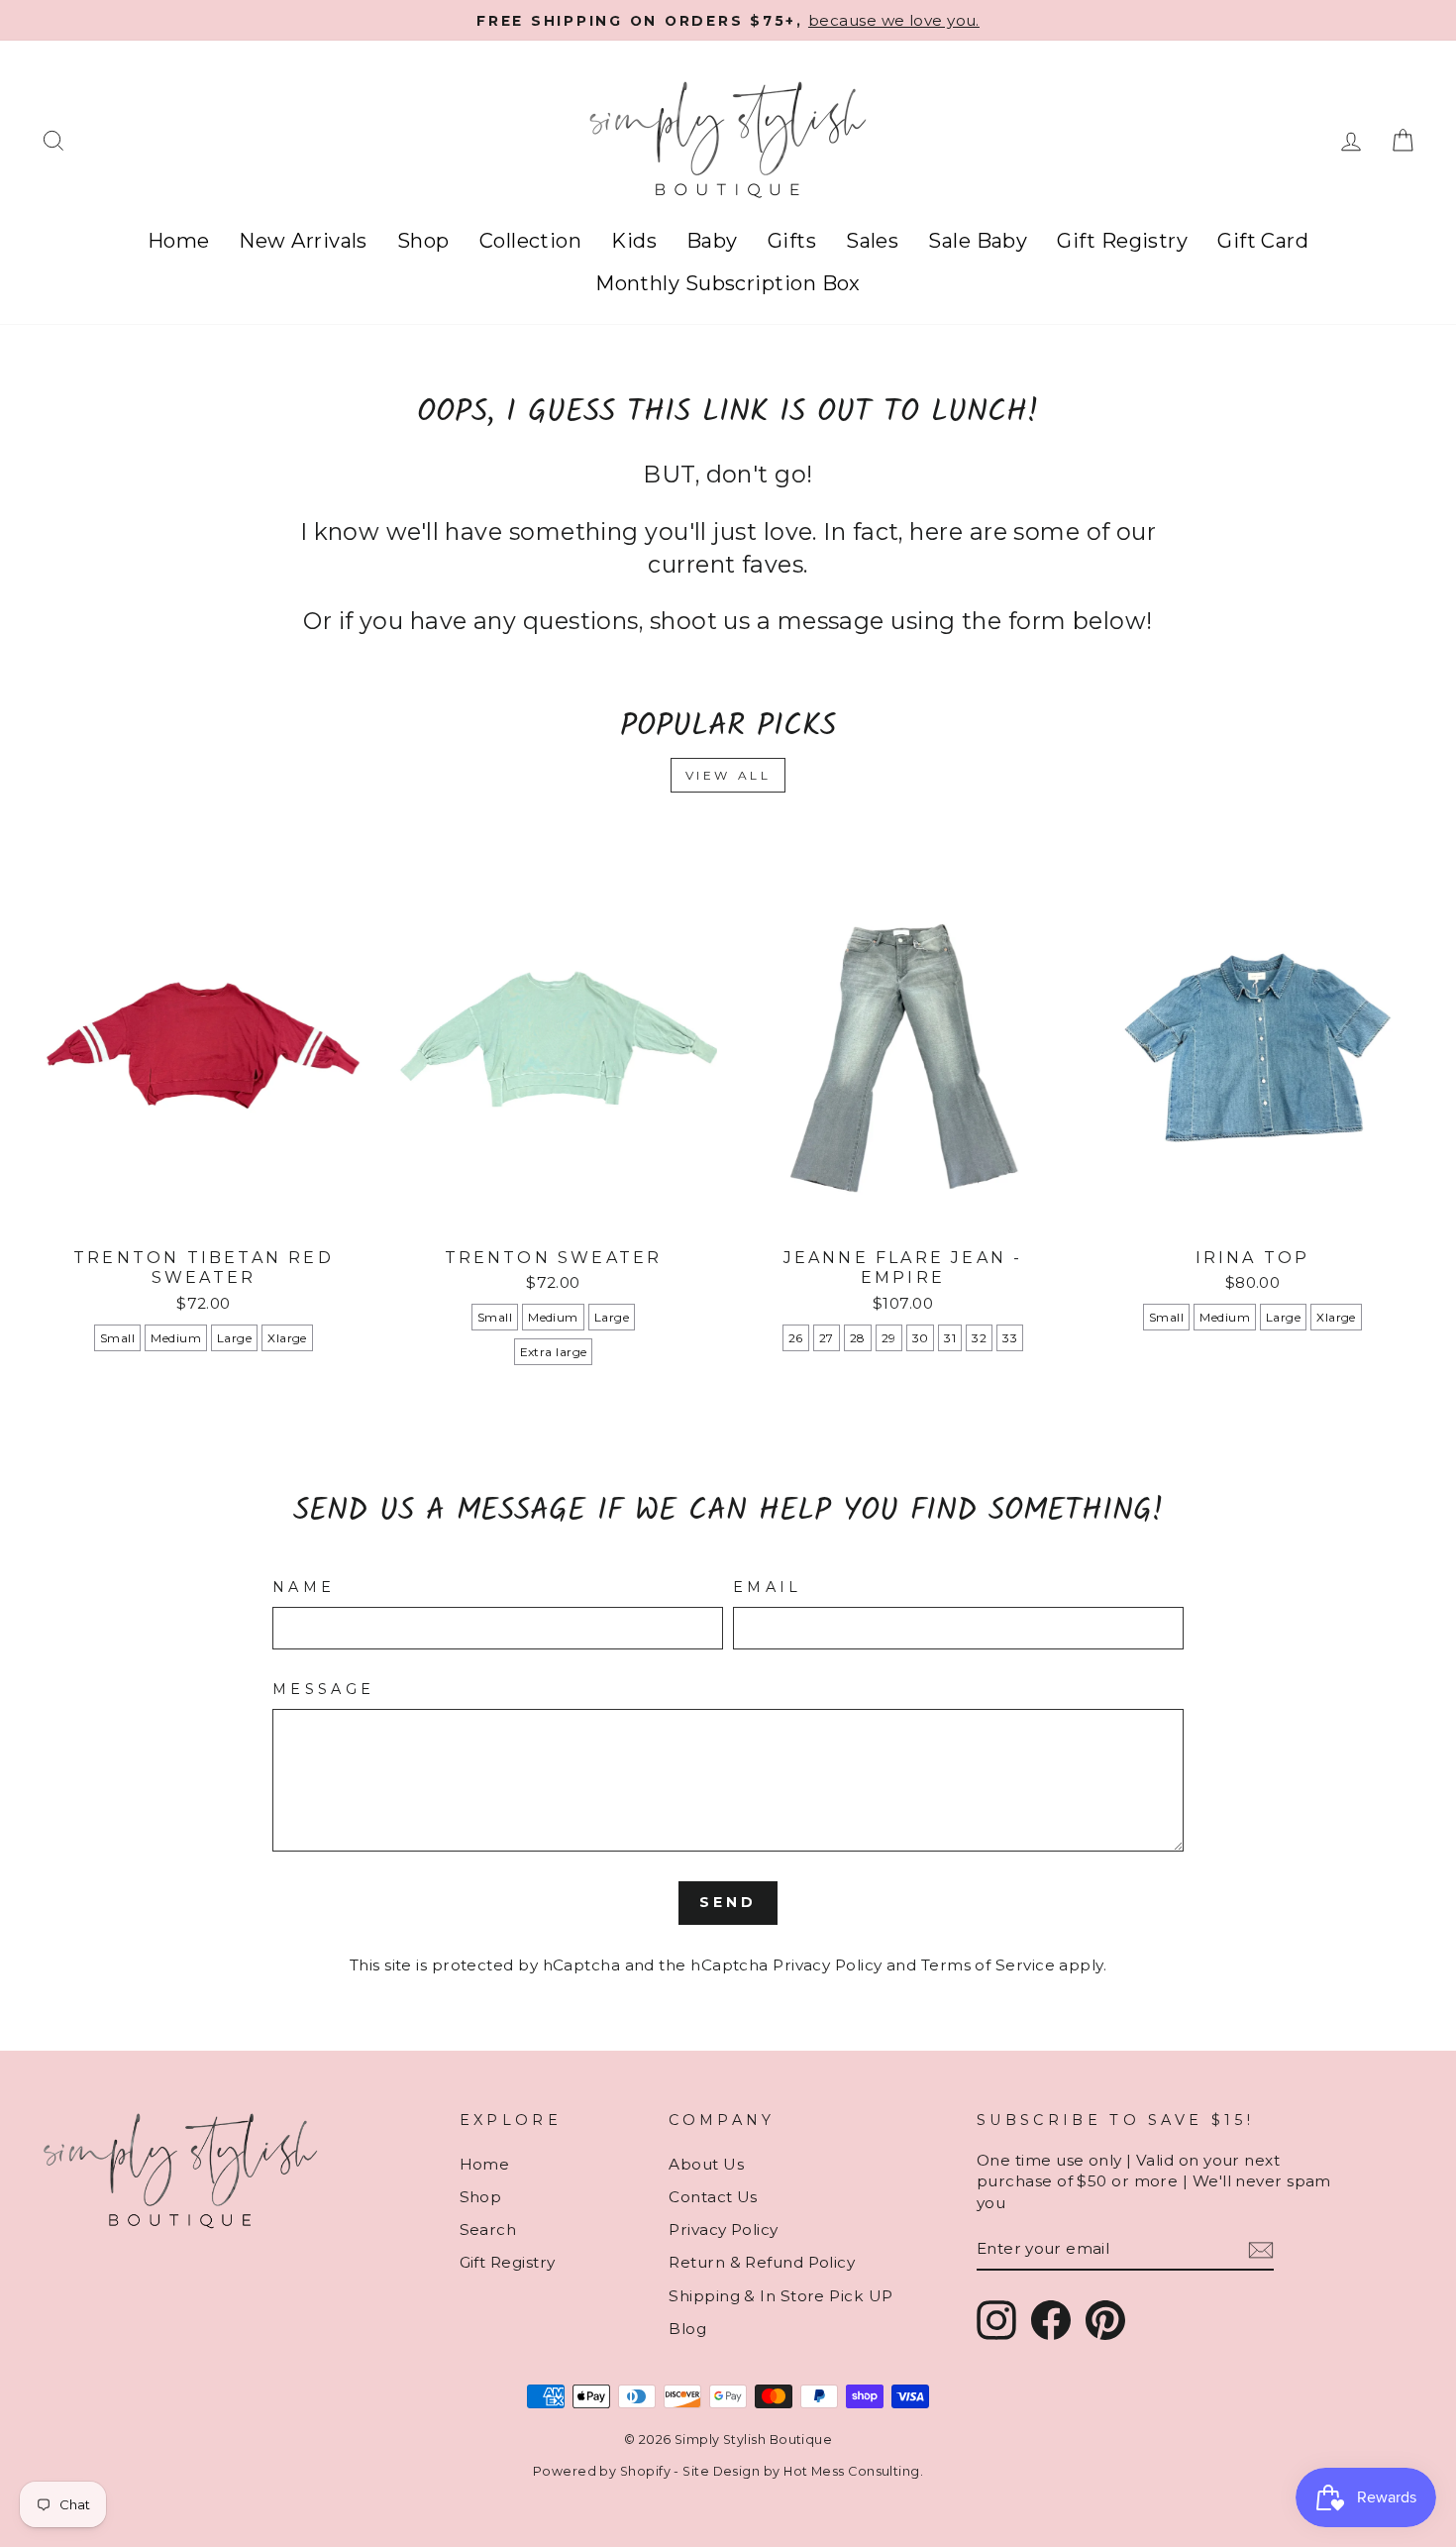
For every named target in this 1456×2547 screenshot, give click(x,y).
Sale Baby (978, 241)
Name (304, 1587)
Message (323, 1689)
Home (179, 241)
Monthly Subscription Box (728, 283)
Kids (634, 241)
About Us (706, 2164)
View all (728, 775)
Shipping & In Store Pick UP (780, 2296)
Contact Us (713, 2197)
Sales (872, 241)
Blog (687, 2329)
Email (768, 1587)
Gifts (792, 241)
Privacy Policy (827, 1965)
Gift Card (1263, 241)
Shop (423, 241)
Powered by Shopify (602, 2471)
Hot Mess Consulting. (853, 2471)
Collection (531, 241)
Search (488, 2229)
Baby (712, 241)
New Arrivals (303, 241)
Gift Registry (1122, 241)
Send (728, 1902)
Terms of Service (988, 1965)
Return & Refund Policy (762, 2262)
